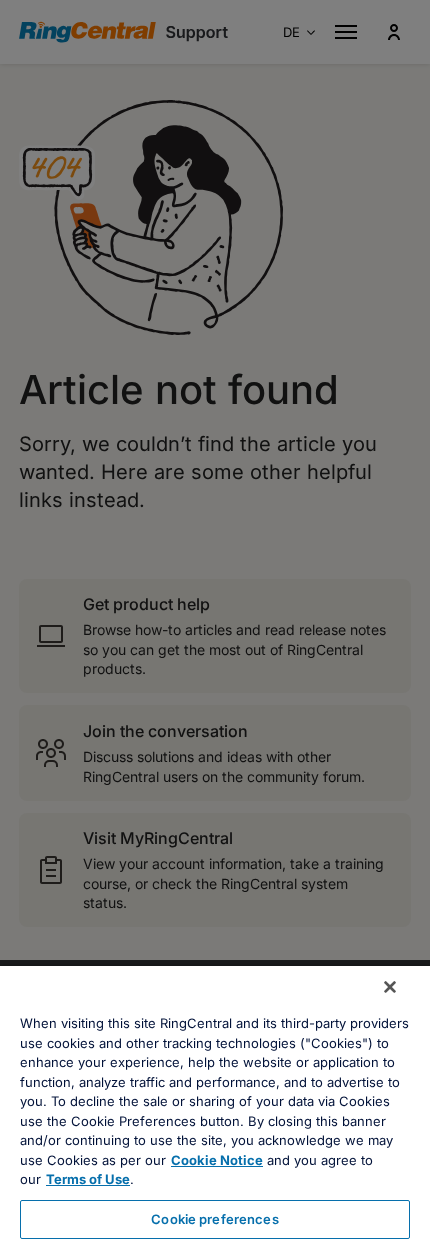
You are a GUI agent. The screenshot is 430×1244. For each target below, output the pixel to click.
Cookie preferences (214, 1219)
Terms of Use (88, 1179)
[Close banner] (390, 987)
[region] (215, 1105)
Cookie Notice (217, 1160)
